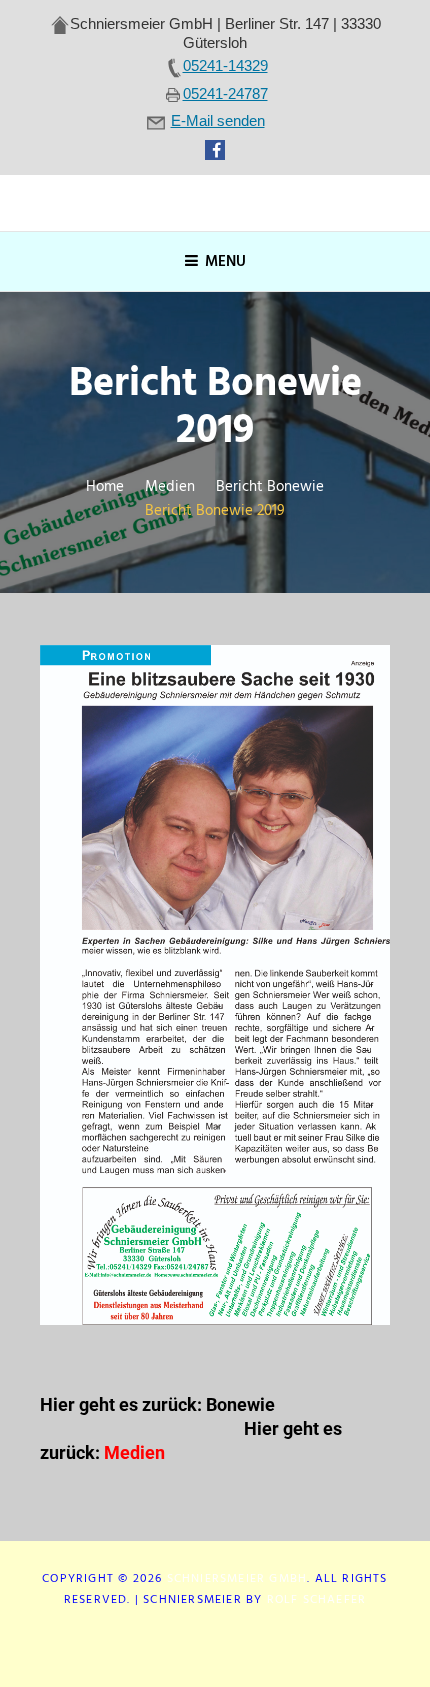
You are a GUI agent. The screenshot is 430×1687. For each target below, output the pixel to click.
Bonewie (242, 1404)
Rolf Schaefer (317, 1600)
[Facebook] (215, 1645)
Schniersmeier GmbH (237, 1579)
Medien (170, 487)
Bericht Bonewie (270, 487)
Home (105, 487)
